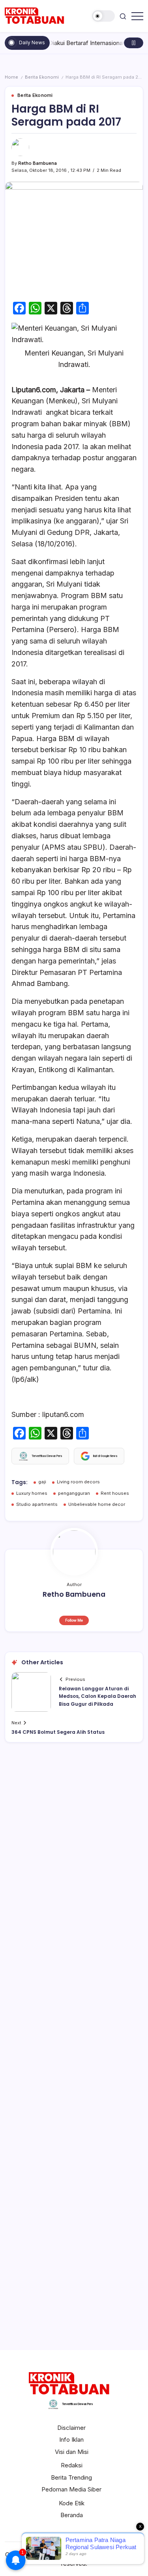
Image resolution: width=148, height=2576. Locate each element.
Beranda (72, 2515)
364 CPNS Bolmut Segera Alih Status (58, 1732)
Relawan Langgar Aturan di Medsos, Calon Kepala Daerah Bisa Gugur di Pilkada (97, 1696)
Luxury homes (32, 1493)
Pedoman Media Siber (71, 2489)
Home (11, 77)
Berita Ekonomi (42, 77)
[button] (103, 16)
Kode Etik (72, 2503)
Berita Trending (71, 2477)
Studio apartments (37, 1504)
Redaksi (72, 2465)
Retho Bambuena (37, 163)
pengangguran (74, 1493)
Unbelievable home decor (97, 1504)
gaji (42, 1482)
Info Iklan (71, 2440)
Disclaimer (71, 2428)
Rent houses (115, 1493)
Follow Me (74, 1620)
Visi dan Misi (72, 2452)
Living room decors (78, 1482)
